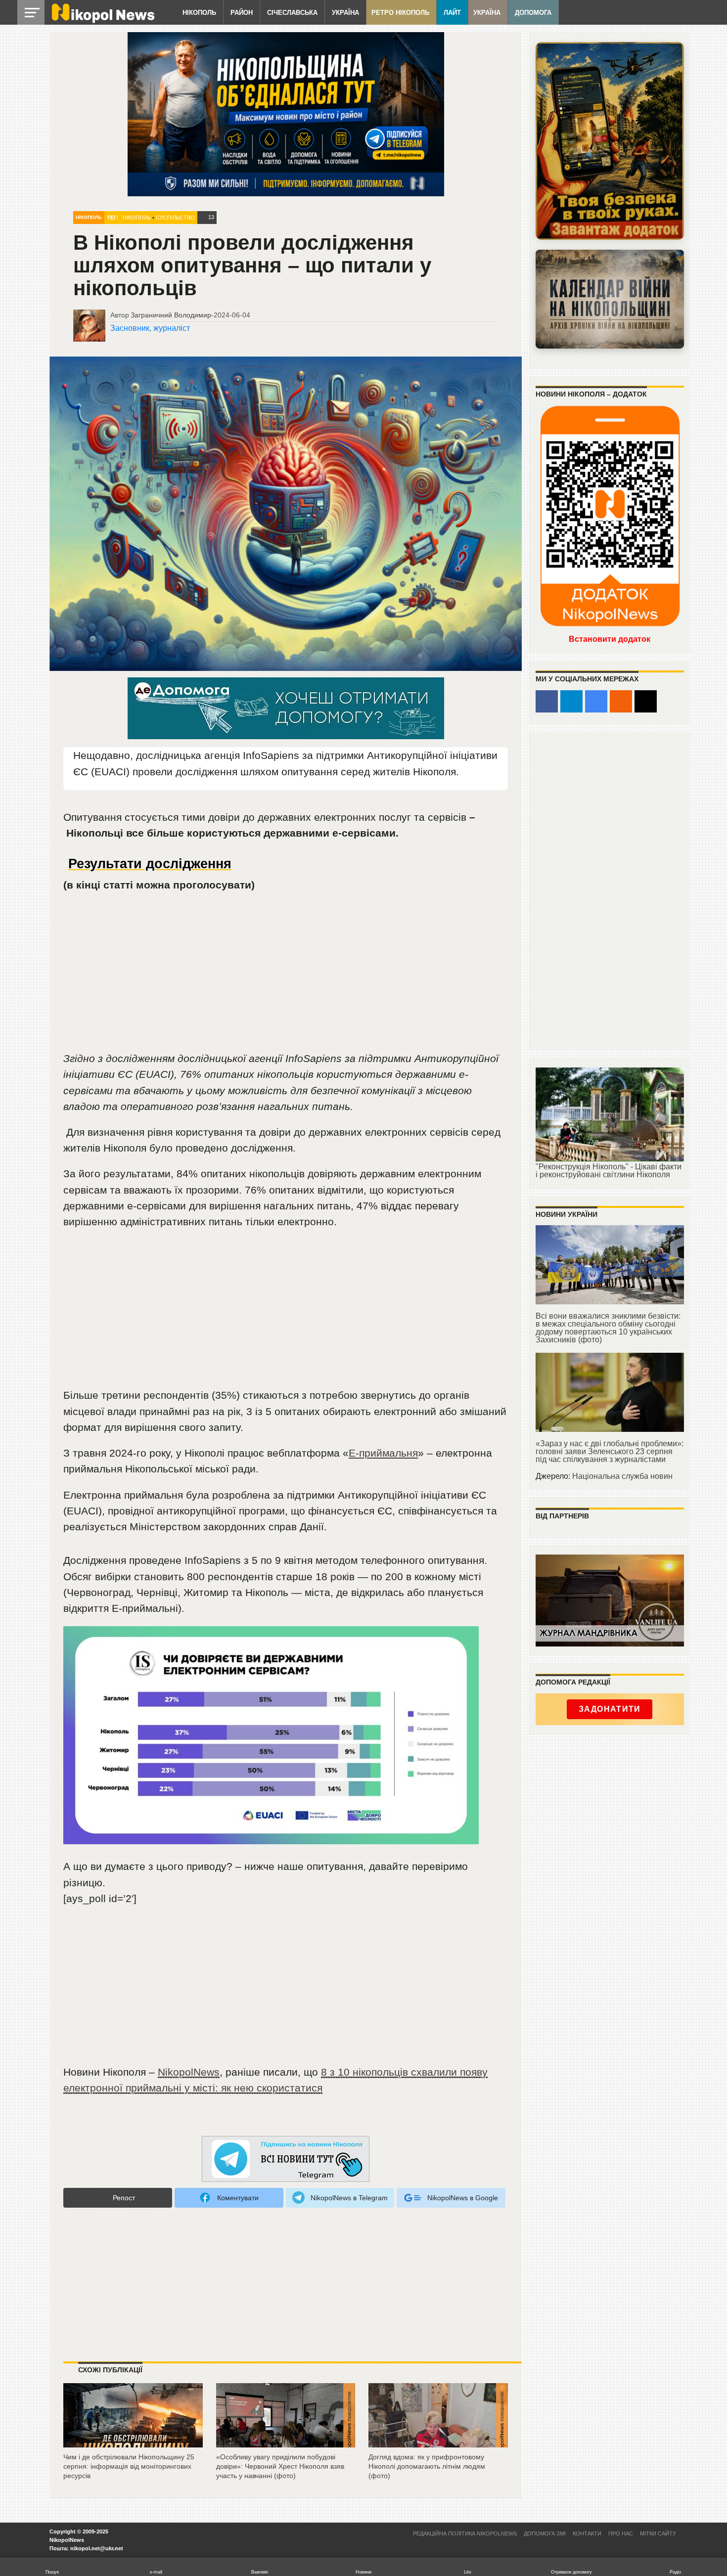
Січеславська (292, 13)
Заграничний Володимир (171, 315)
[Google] (596, 701)
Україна (345, 13)
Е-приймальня (383, 1453)
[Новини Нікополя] (102, 21)
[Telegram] (571, 701)
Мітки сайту (658, 2533)
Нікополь (199, 13)
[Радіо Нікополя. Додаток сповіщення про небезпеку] (610, 141)
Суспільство (175, 218)
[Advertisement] (286, 976)
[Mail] (646, 701)
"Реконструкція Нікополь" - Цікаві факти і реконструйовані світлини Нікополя (609, 1171)
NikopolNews (189, 2072)
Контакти (587, 2533)
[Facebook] (547, 701)
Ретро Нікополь (400, 13)
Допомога (533, 13)
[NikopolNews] (286, 2159)
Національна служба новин (622, 1476)
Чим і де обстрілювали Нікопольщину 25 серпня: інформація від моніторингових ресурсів (129, 2466)
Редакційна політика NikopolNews (465, 2533)
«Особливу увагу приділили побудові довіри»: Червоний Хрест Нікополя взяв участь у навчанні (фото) (280, 2466)
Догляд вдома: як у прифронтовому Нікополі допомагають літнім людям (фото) (427, 2466)
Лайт (452, 13)
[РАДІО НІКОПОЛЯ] (610, 299)
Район (242, 13)
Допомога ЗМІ (545, 2533)
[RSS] (621, 701)
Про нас (621, 2533)
